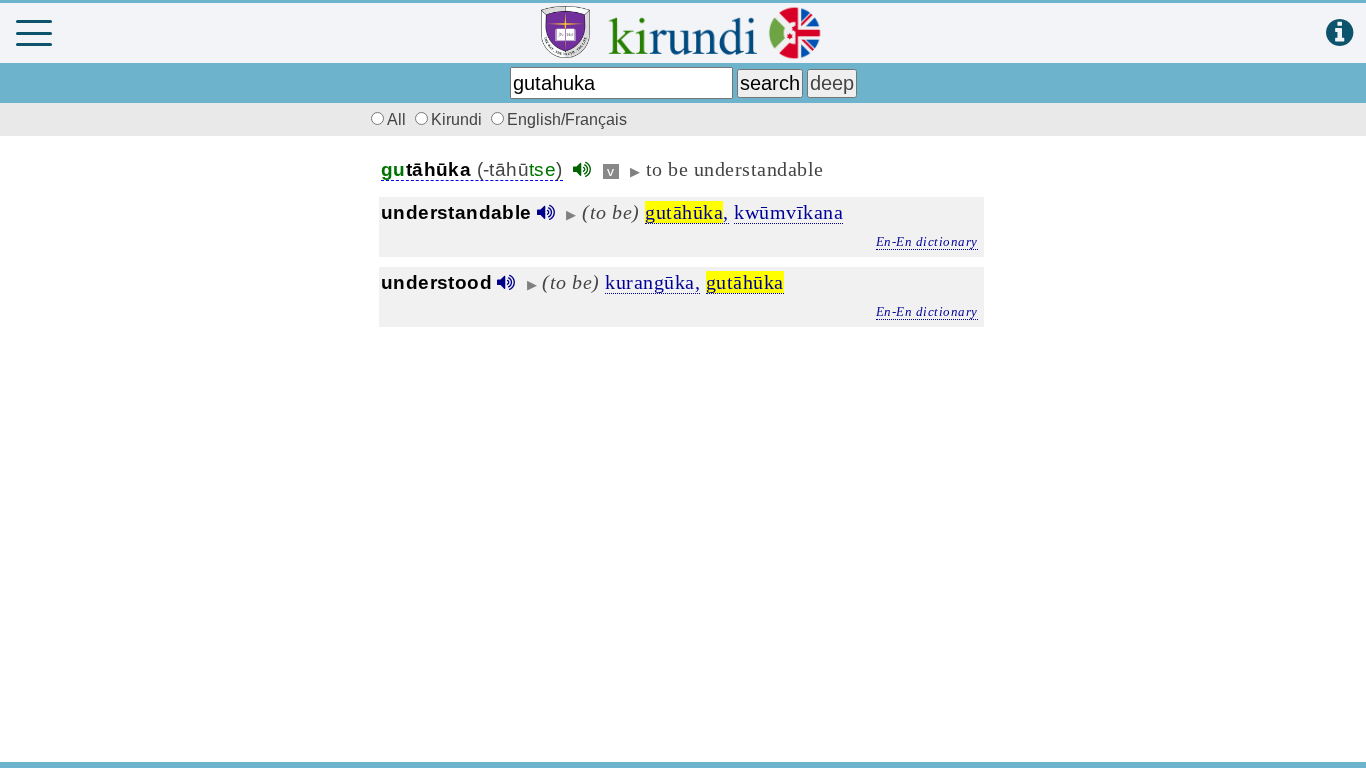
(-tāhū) (472, 169)
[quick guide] (1339, 33)
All (398, 119)
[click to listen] (582, 169)
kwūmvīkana (788, 212)
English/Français (567, 119)
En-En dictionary (927, 241)
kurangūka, (652, 282)
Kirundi (458, 119)
